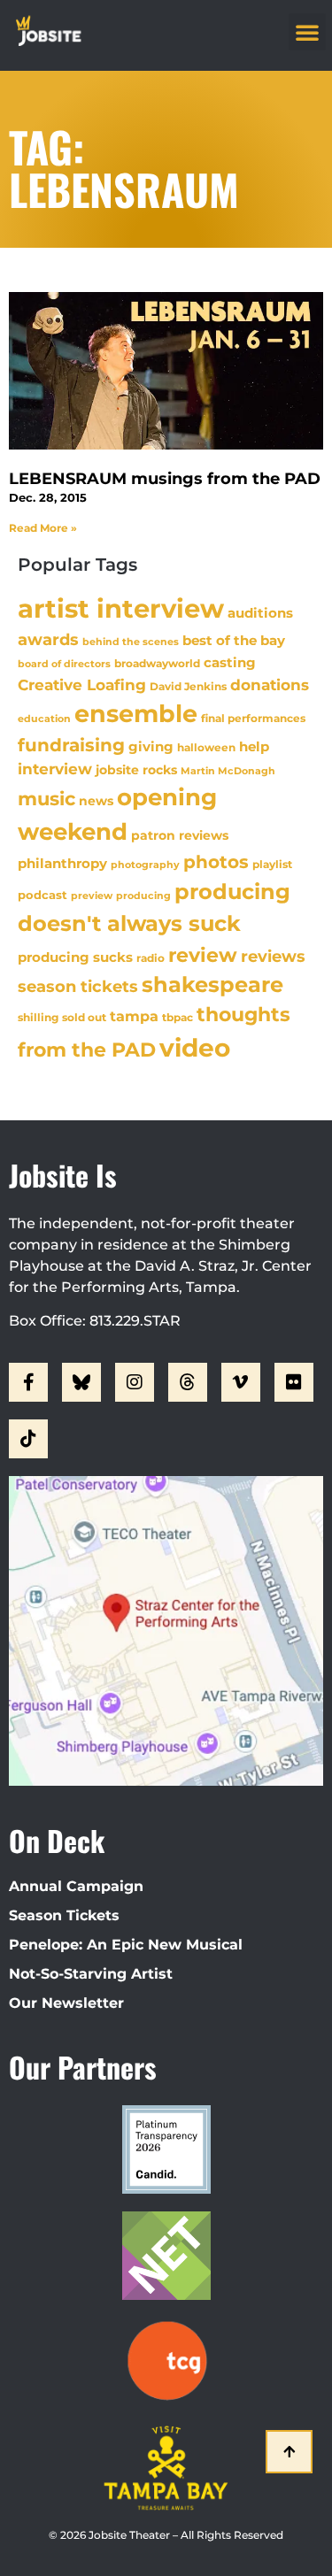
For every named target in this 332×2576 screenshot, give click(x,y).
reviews (273, 956)
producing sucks (75, 957)
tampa (134, 1016)
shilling (38, 1018)
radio (151, 958)
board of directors (64, 664)
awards (48, 639)
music (46, 798)
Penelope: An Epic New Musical (126, 1945)
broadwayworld (157, 664)
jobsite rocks (136, 770)
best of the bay (234, 640)
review (203, 955)
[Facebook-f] (28, 1382)
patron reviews (180, 835)
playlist (272, 864)
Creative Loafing (82, 684)
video (195, 1048)
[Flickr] (294, 1382)
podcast (42, 895)
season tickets (78, 987)
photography (145, 865)
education (44, 719)
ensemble (136, 714)
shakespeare (212, 984)
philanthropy (62, 863)
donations (270, 685)
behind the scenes (131, 642)
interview (55, 769)
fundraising (71, 745)
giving (151, 746)
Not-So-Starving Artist (91, 1974)
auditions (260, 613)
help (254, 746)
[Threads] (188, 1382)
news (96, 801)
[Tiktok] (28, 1439)
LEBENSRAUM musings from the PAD (165, 479)
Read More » (43, 528)
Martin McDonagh (228, 771)
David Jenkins (188, 686)
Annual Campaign (76, 1886)
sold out (84, 1017)
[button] (307, 32)
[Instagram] (135, 1382)
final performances (253, 718)
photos (216, 862)
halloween (206, 747)
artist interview (121, 608)
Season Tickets (64, 1915)
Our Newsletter (66, 2003)
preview (92, 896)
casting (230, 662)
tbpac (178, 1017)
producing (143, 896)
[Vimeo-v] (241, 1382)
